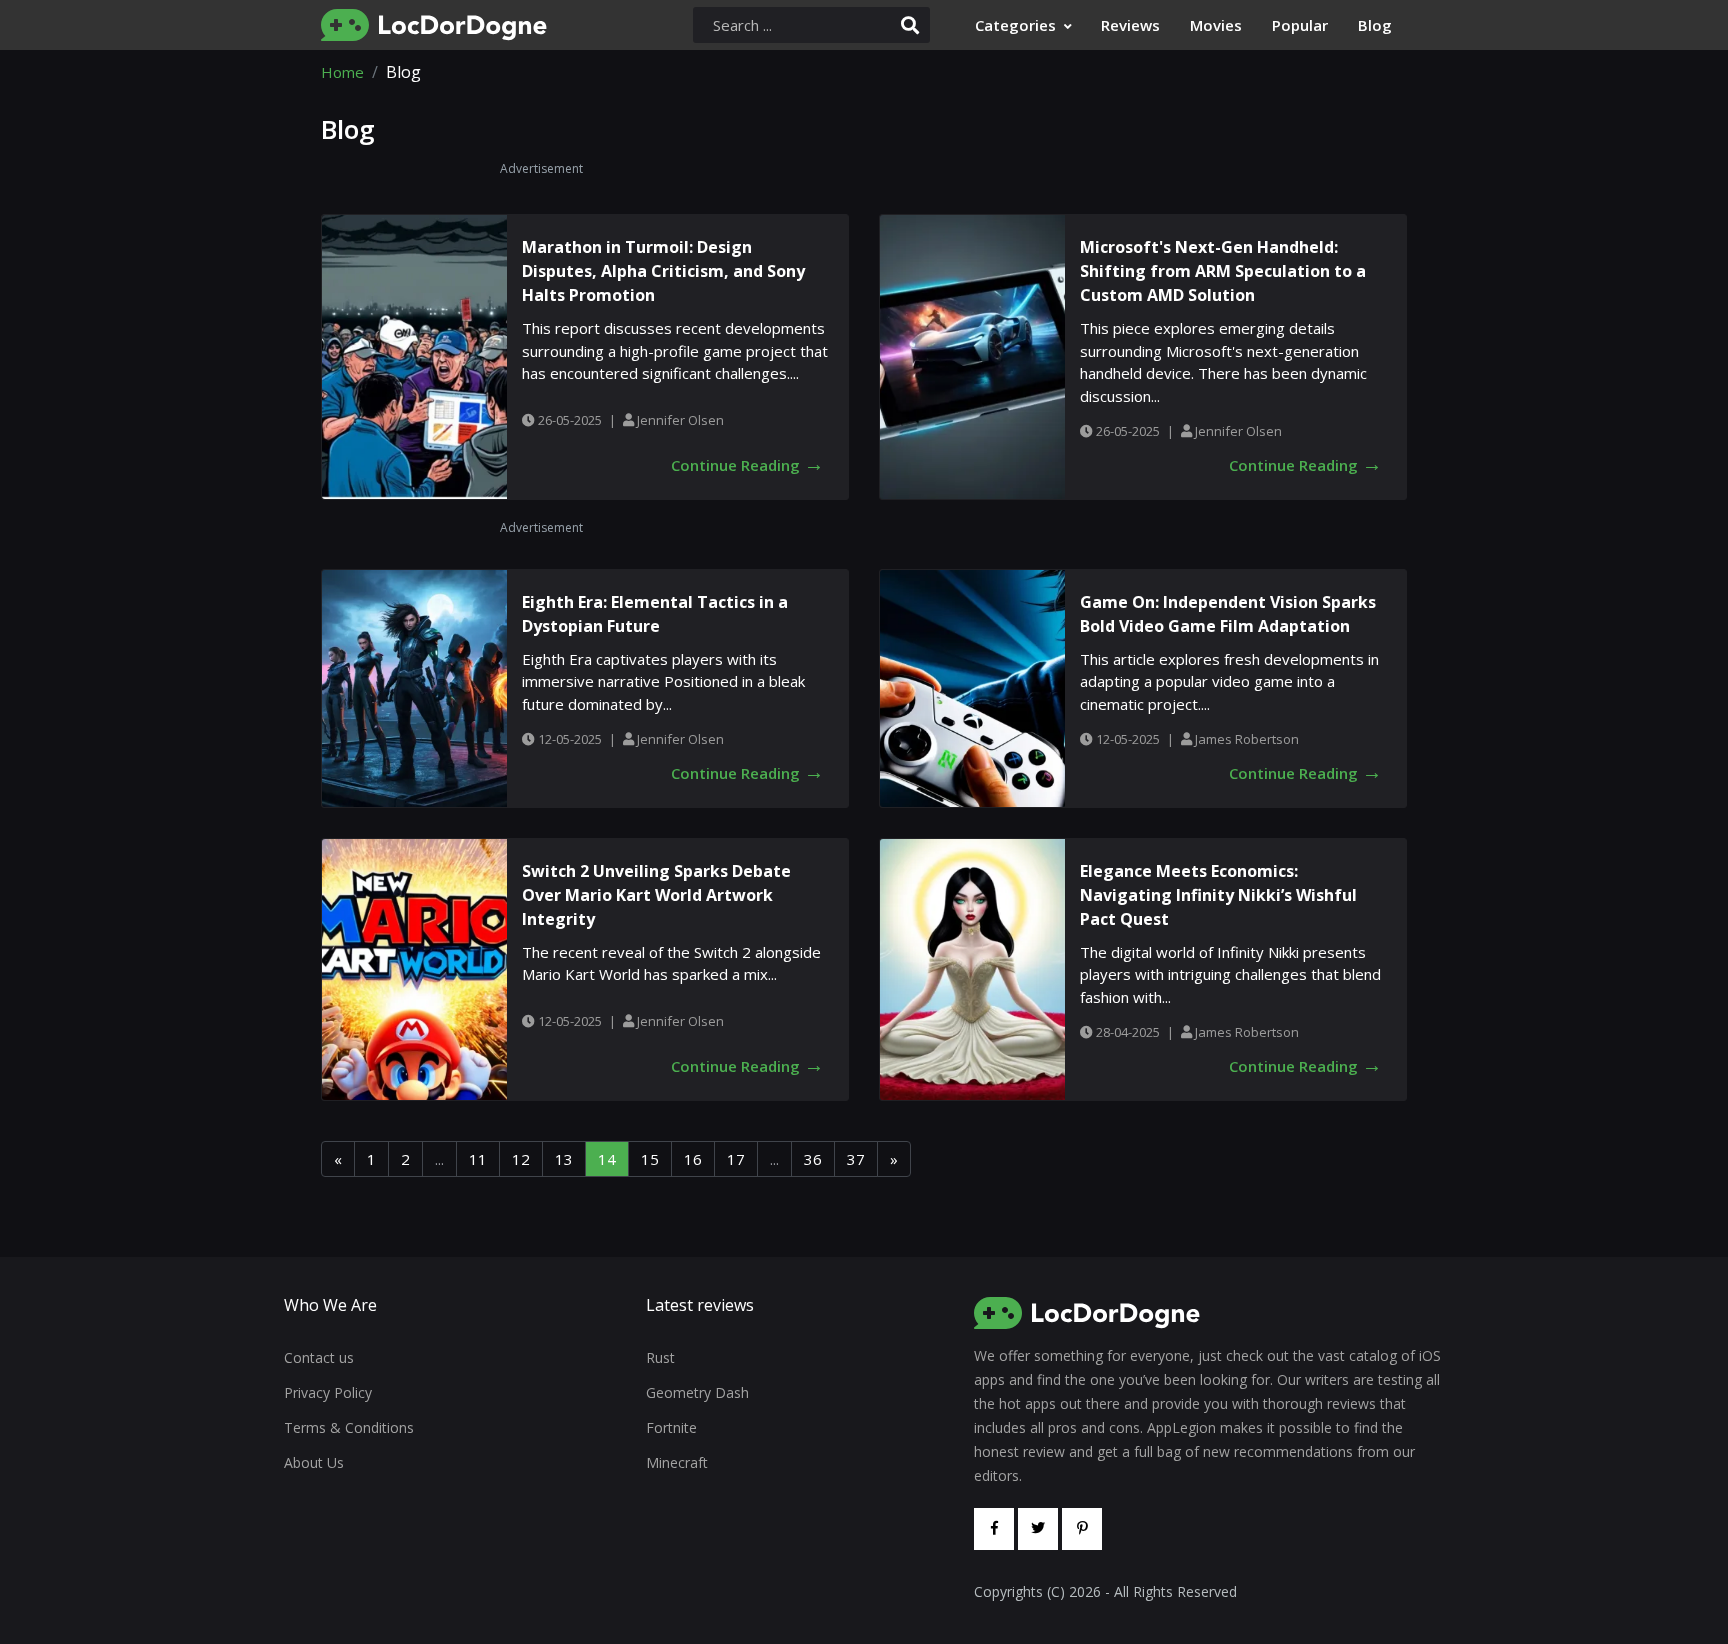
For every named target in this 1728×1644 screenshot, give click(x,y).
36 (813, 1159)
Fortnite (671, 1427)
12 (521, 1159)
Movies (1216, 25)
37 (856, 1159)
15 (650, 1159)
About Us (314, 1462)
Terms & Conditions (349, 1427)
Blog (1375, 25)
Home (342, 72)
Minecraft (677, 1462)
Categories (1015, 25)
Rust (660, 1357)
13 (564, 1159)
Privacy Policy (328, 1392)
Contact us (319, 1357)
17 (736, 1159)
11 (478, 1159)
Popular (1300, 25)
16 (693, 1159)
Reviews (1130, 25)
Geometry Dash (697, 1392)
